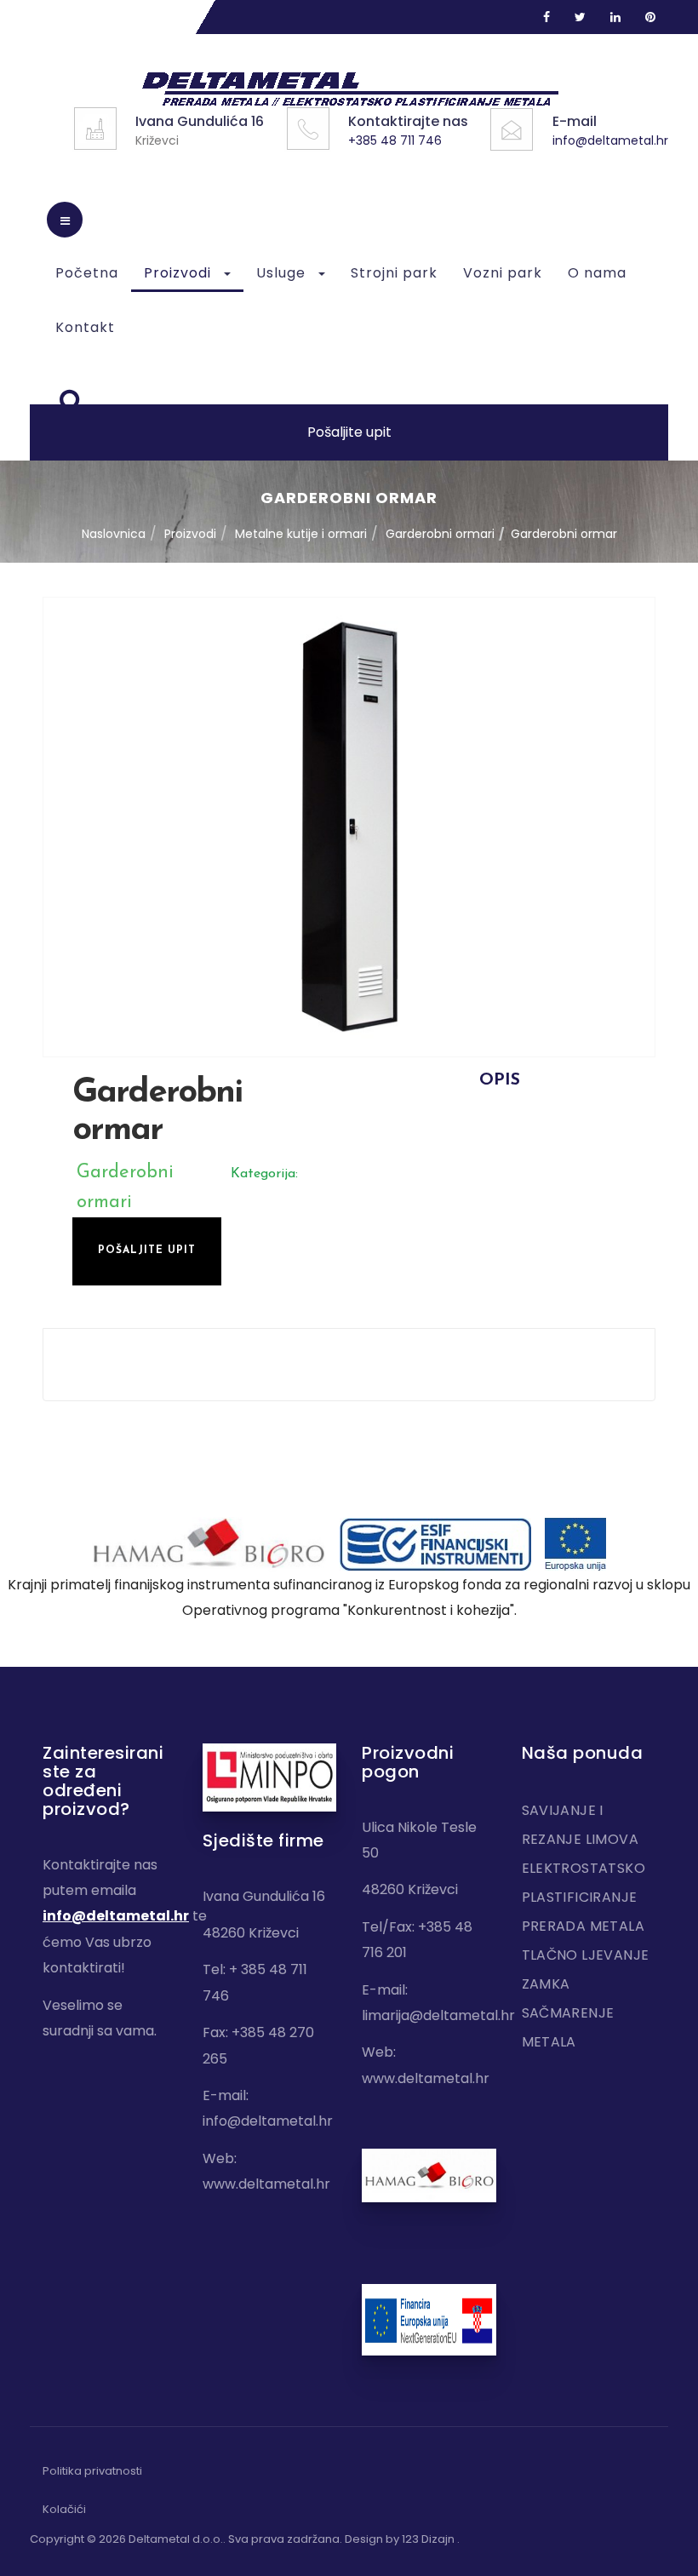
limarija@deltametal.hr (438, 2015)
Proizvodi (180, 273)
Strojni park (394, 273)
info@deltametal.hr (610, 140)
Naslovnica (114, 534)
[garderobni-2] (349, 827)
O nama (597, 273)
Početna (87, 273)
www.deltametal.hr (266, 2184)
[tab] (500, 1080)
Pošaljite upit (349, 432)
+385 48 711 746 (395, 140)
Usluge (283, 273)
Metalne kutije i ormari (301, 534)
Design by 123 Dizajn (401, 2539)
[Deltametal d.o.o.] (349, 89)
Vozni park (503, 273)
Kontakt (85, 327)
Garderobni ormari (440, 534)
